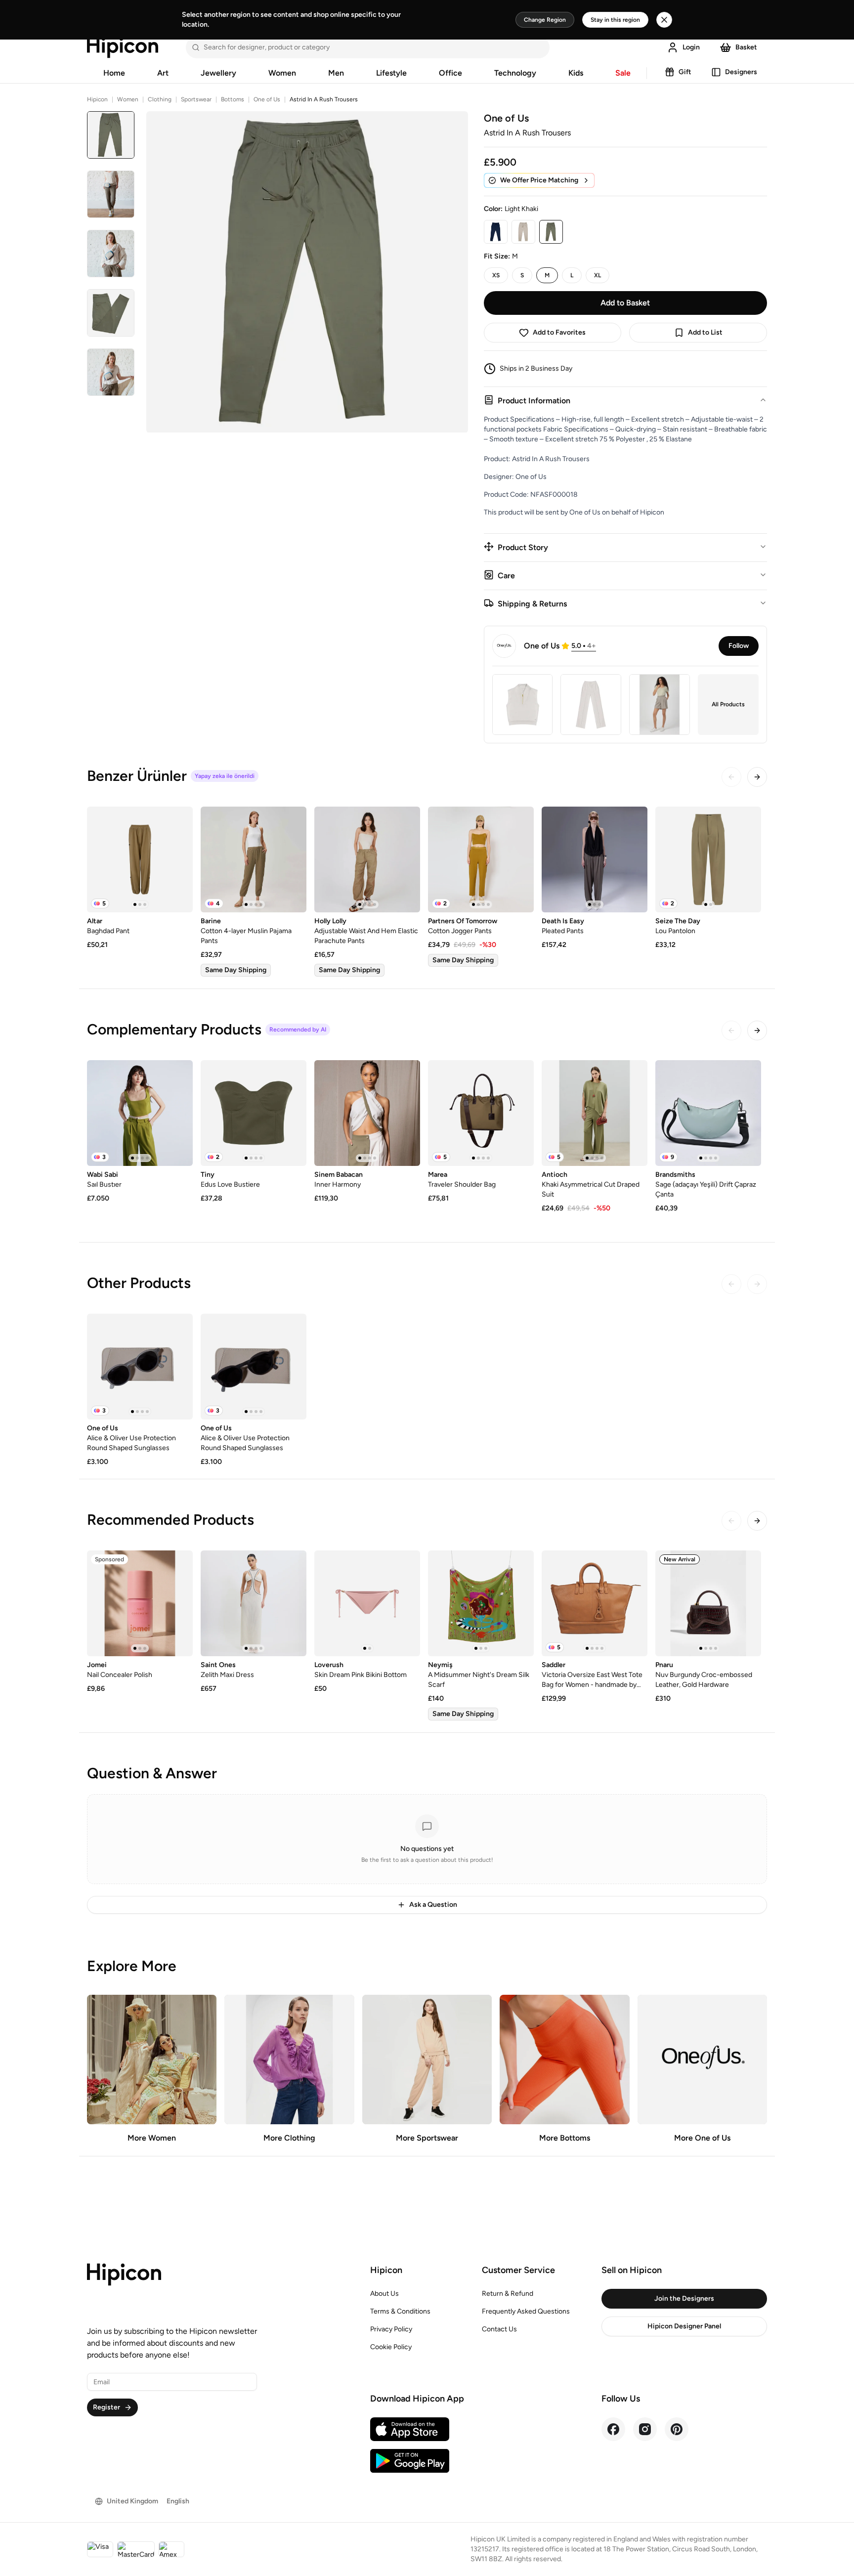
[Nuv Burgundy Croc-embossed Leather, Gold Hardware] (708, 1603)
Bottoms (233, 99)
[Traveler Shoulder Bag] (481, 1113)
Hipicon (97, 99)
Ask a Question (433, 1905)
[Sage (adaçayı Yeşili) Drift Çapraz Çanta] (708, 1113)
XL (598, 275)
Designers (741, 72)
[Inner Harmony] (367, 1113)
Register (107, 2407)
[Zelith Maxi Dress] (254, 1603)
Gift (685, 72)
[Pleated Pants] (595, 859)
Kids (576, 73)
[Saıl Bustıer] (140, 1113)
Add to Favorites (559, 332)
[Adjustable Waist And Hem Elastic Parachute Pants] (367, 859)
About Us (384, 2294)
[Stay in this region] (664, 20)
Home (114, 73)
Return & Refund (508, 2294)
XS (496, 275)
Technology (515, 73)
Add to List (705, 332)
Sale (623, 73)
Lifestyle (391, 73)
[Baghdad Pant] (140, 859)
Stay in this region (615, 20)
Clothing (160, 99)
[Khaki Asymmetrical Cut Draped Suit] (595, 1113)
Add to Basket (625, 303)
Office (450, 73)
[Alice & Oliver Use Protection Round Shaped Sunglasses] (140, 1367)
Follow (739, 646)
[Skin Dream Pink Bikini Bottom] (367, 1603)
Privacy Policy (391, 2329)
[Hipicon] (123, 47)
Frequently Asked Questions (526, 2311)
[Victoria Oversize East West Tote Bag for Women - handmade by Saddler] (595, 1603)
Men (336, 73)
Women (282, 73)
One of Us (267, 99)
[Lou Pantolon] (708, 859)
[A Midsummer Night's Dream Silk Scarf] (481, 1603)
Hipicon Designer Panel (684, 2326)
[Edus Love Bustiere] (254, 1113)
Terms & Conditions (400, 2311)
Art (163, 73)
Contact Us (499, 2329)
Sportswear (196, 99)
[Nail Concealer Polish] (140, 1603)
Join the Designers (684, 2298)
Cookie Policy (391, 2347)
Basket (746, 47)
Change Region (545, 20)
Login (691, 47)
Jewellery (218, 73)
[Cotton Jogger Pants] (481, 859)
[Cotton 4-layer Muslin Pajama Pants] (254, 859)
